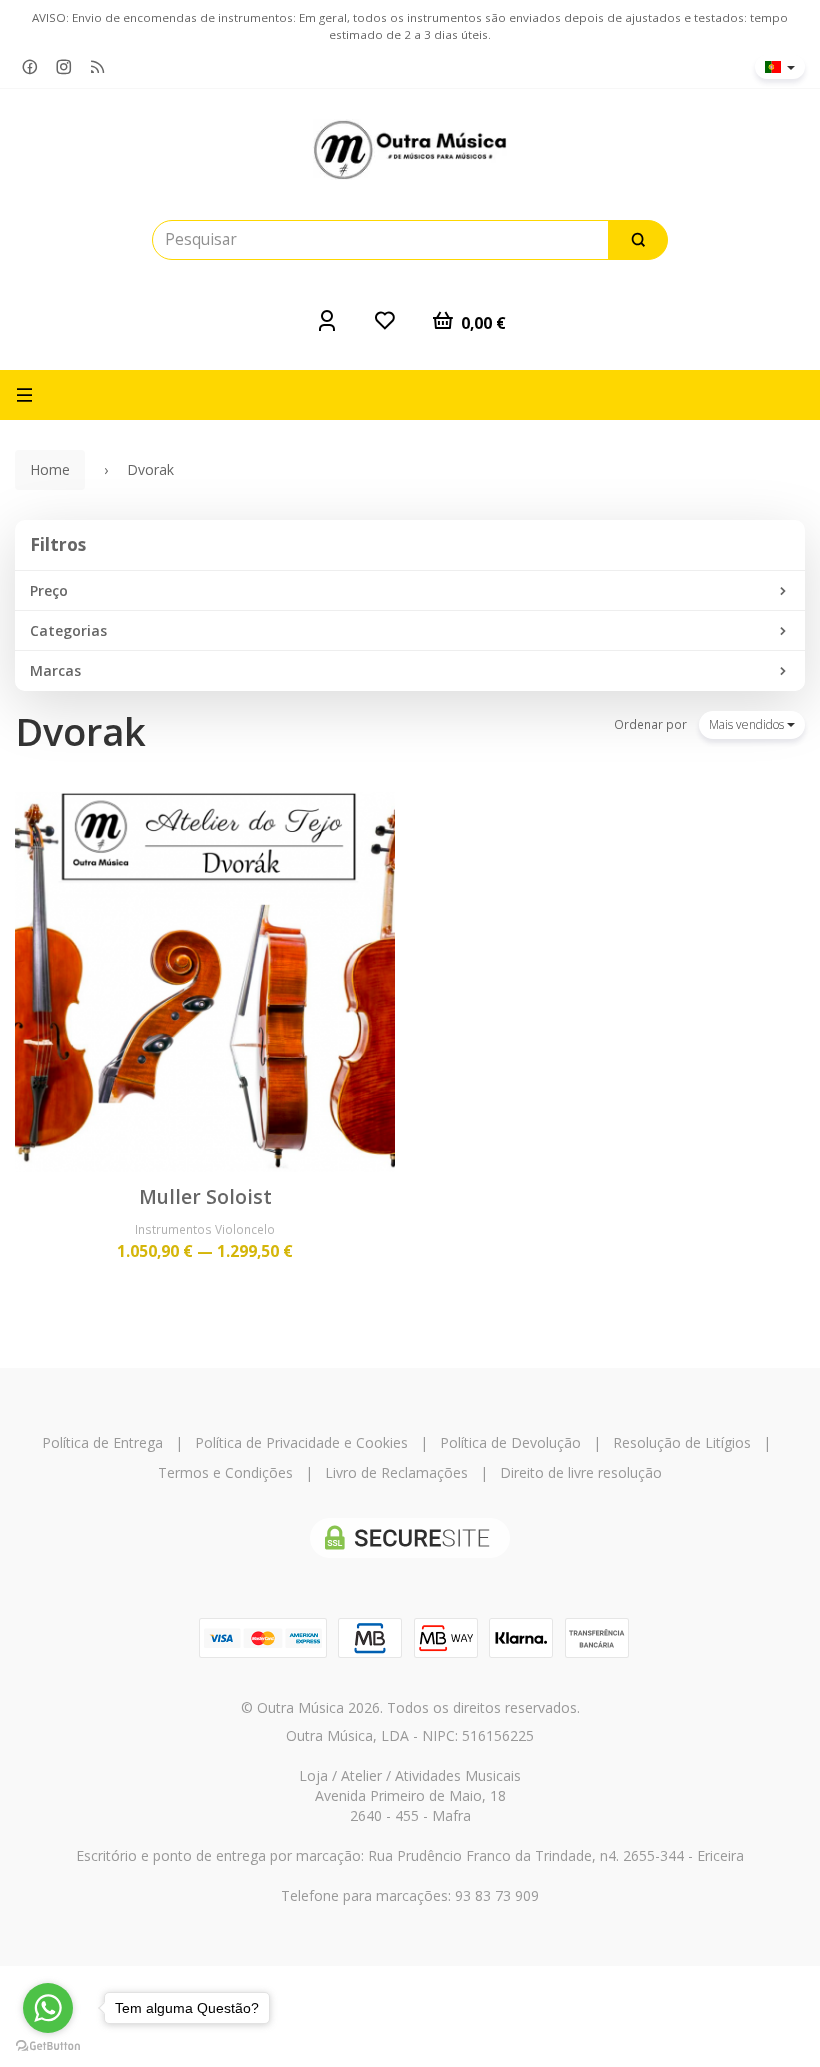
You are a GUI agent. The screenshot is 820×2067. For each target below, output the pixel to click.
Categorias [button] (68, 630)
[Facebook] (30, 67)
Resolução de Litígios (682, 1442)
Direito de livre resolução (581, 1472)
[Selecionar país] (780, 67)
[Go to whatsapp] (48, 2008)
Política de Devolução (510, 1442)
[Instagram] (64, 67)
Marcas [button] (55, 670)
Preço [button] (49, 590)
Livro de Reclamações (396, 1472)
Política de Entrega (102, 1442)
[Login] (327, 320)
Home (50, 469)
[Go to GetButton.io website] (48, 2046)
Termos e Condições (225, 1472)
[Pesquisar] (638, 240)
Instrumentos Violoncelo (205, 1229)
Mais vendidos (748, 724)
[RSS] (98, 67)
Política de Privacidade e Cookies (301, 1442)
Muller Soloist (205, 1197)
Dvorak (80, 731)
